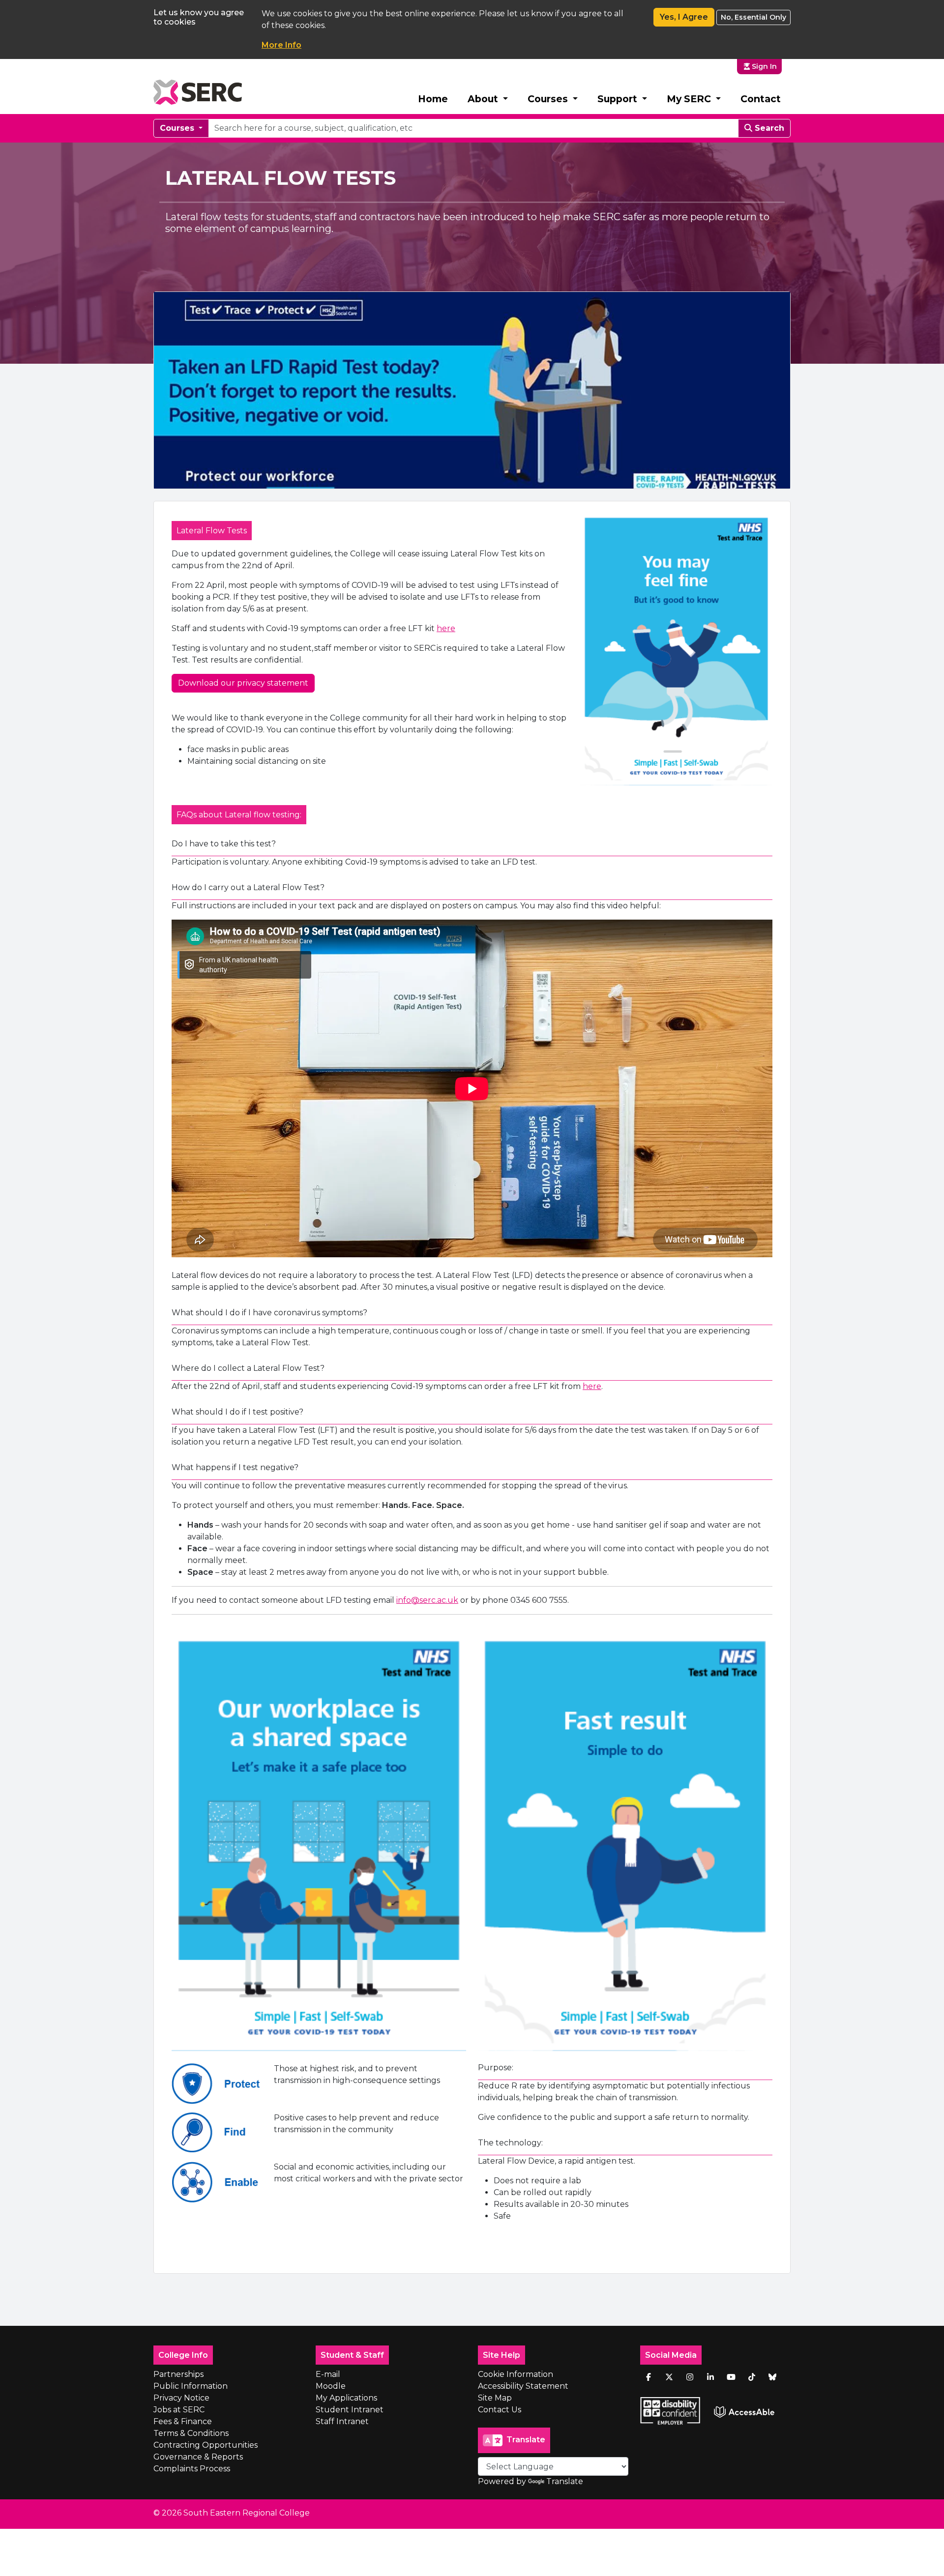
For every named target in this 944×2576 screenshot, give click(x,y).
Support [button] (619, 99)
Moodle (331, 2386)
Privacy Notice (181, 2398)
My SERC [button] (690, 99)
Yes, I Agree (684, 17)
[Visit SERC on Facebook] (649, 2377)
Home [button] (433, 99)
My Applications (346, 2398)
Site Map (495, 2398)
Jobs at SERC (179, 2410)
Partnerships (178, 2374)
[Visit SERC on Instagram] (690, 2377)
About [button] (484, 99)
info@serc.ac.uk (427, 1600)
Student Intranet (350, 2410)
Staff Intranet (342, 2421)
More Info (281, 45)
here (446, 628)
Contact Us (500, 2410)
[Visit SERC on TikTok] (752, 2377)
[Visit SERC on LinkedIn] (710, 2377)
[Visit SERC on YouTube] (731, 2377)
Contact (761, 99)
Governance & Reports (198, 2457)
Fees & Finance (183, 2421)
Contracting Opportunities (206, 2445)
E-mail (328, 2374)
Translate (565, 2481)
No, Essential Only (753, 17)
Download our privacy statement (243, 683)
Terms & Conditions (191, 2433)
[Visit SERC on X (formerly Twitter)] (669, 2377)
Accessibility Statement (523, 2386)
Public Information (191, 2386)
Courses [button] (549, 99)
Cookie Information (516, 2374)
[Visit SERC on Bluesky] (772, 2377)
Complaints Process (192, 2469)
